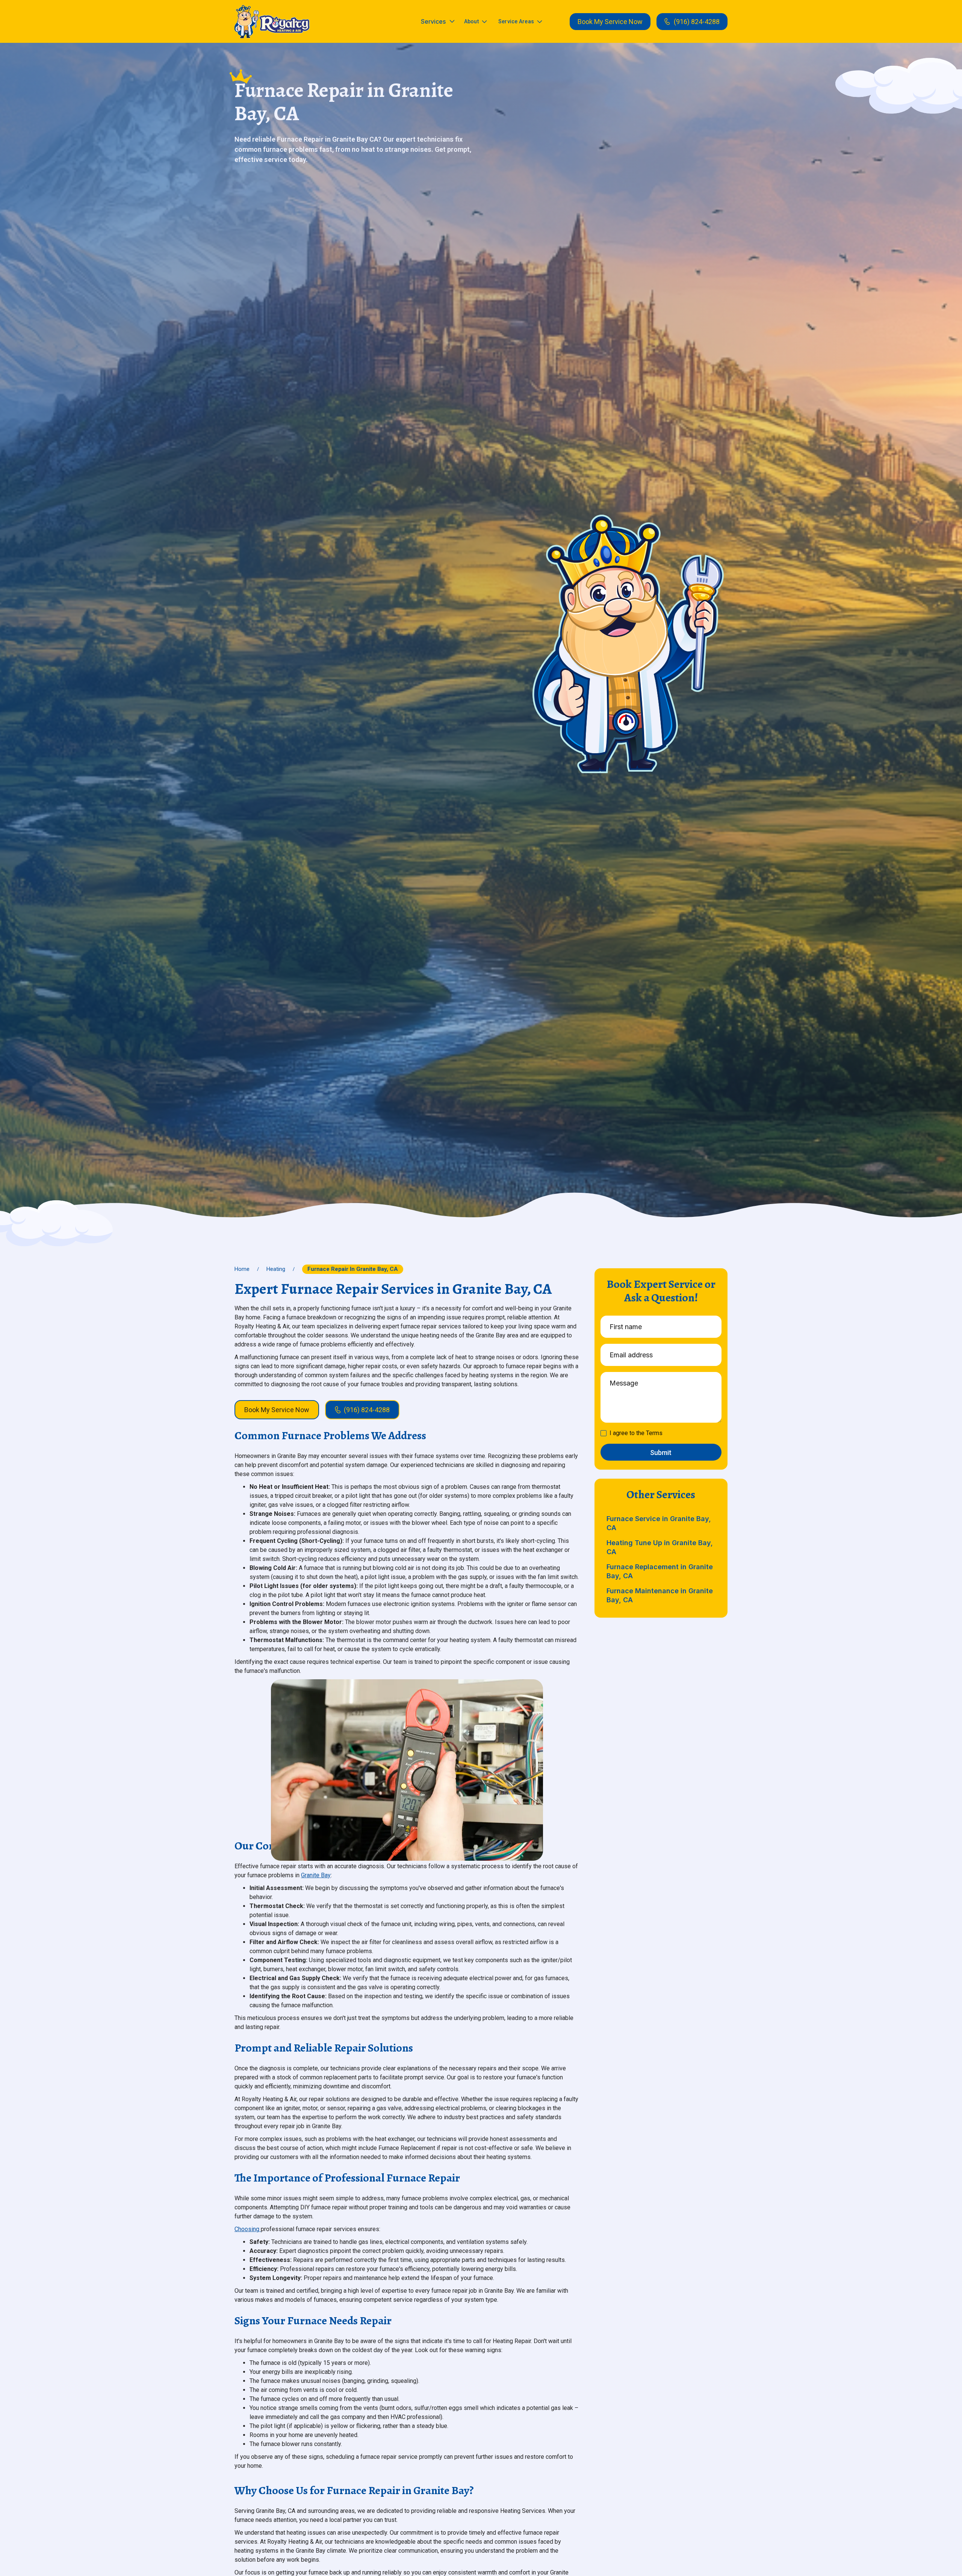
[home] (272, 22)
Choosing (248, 2229)
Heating (276, 1269)
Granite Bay (316, 1875)
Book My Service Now (610, 22)
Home (242, 1269)
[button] (438, 21)
